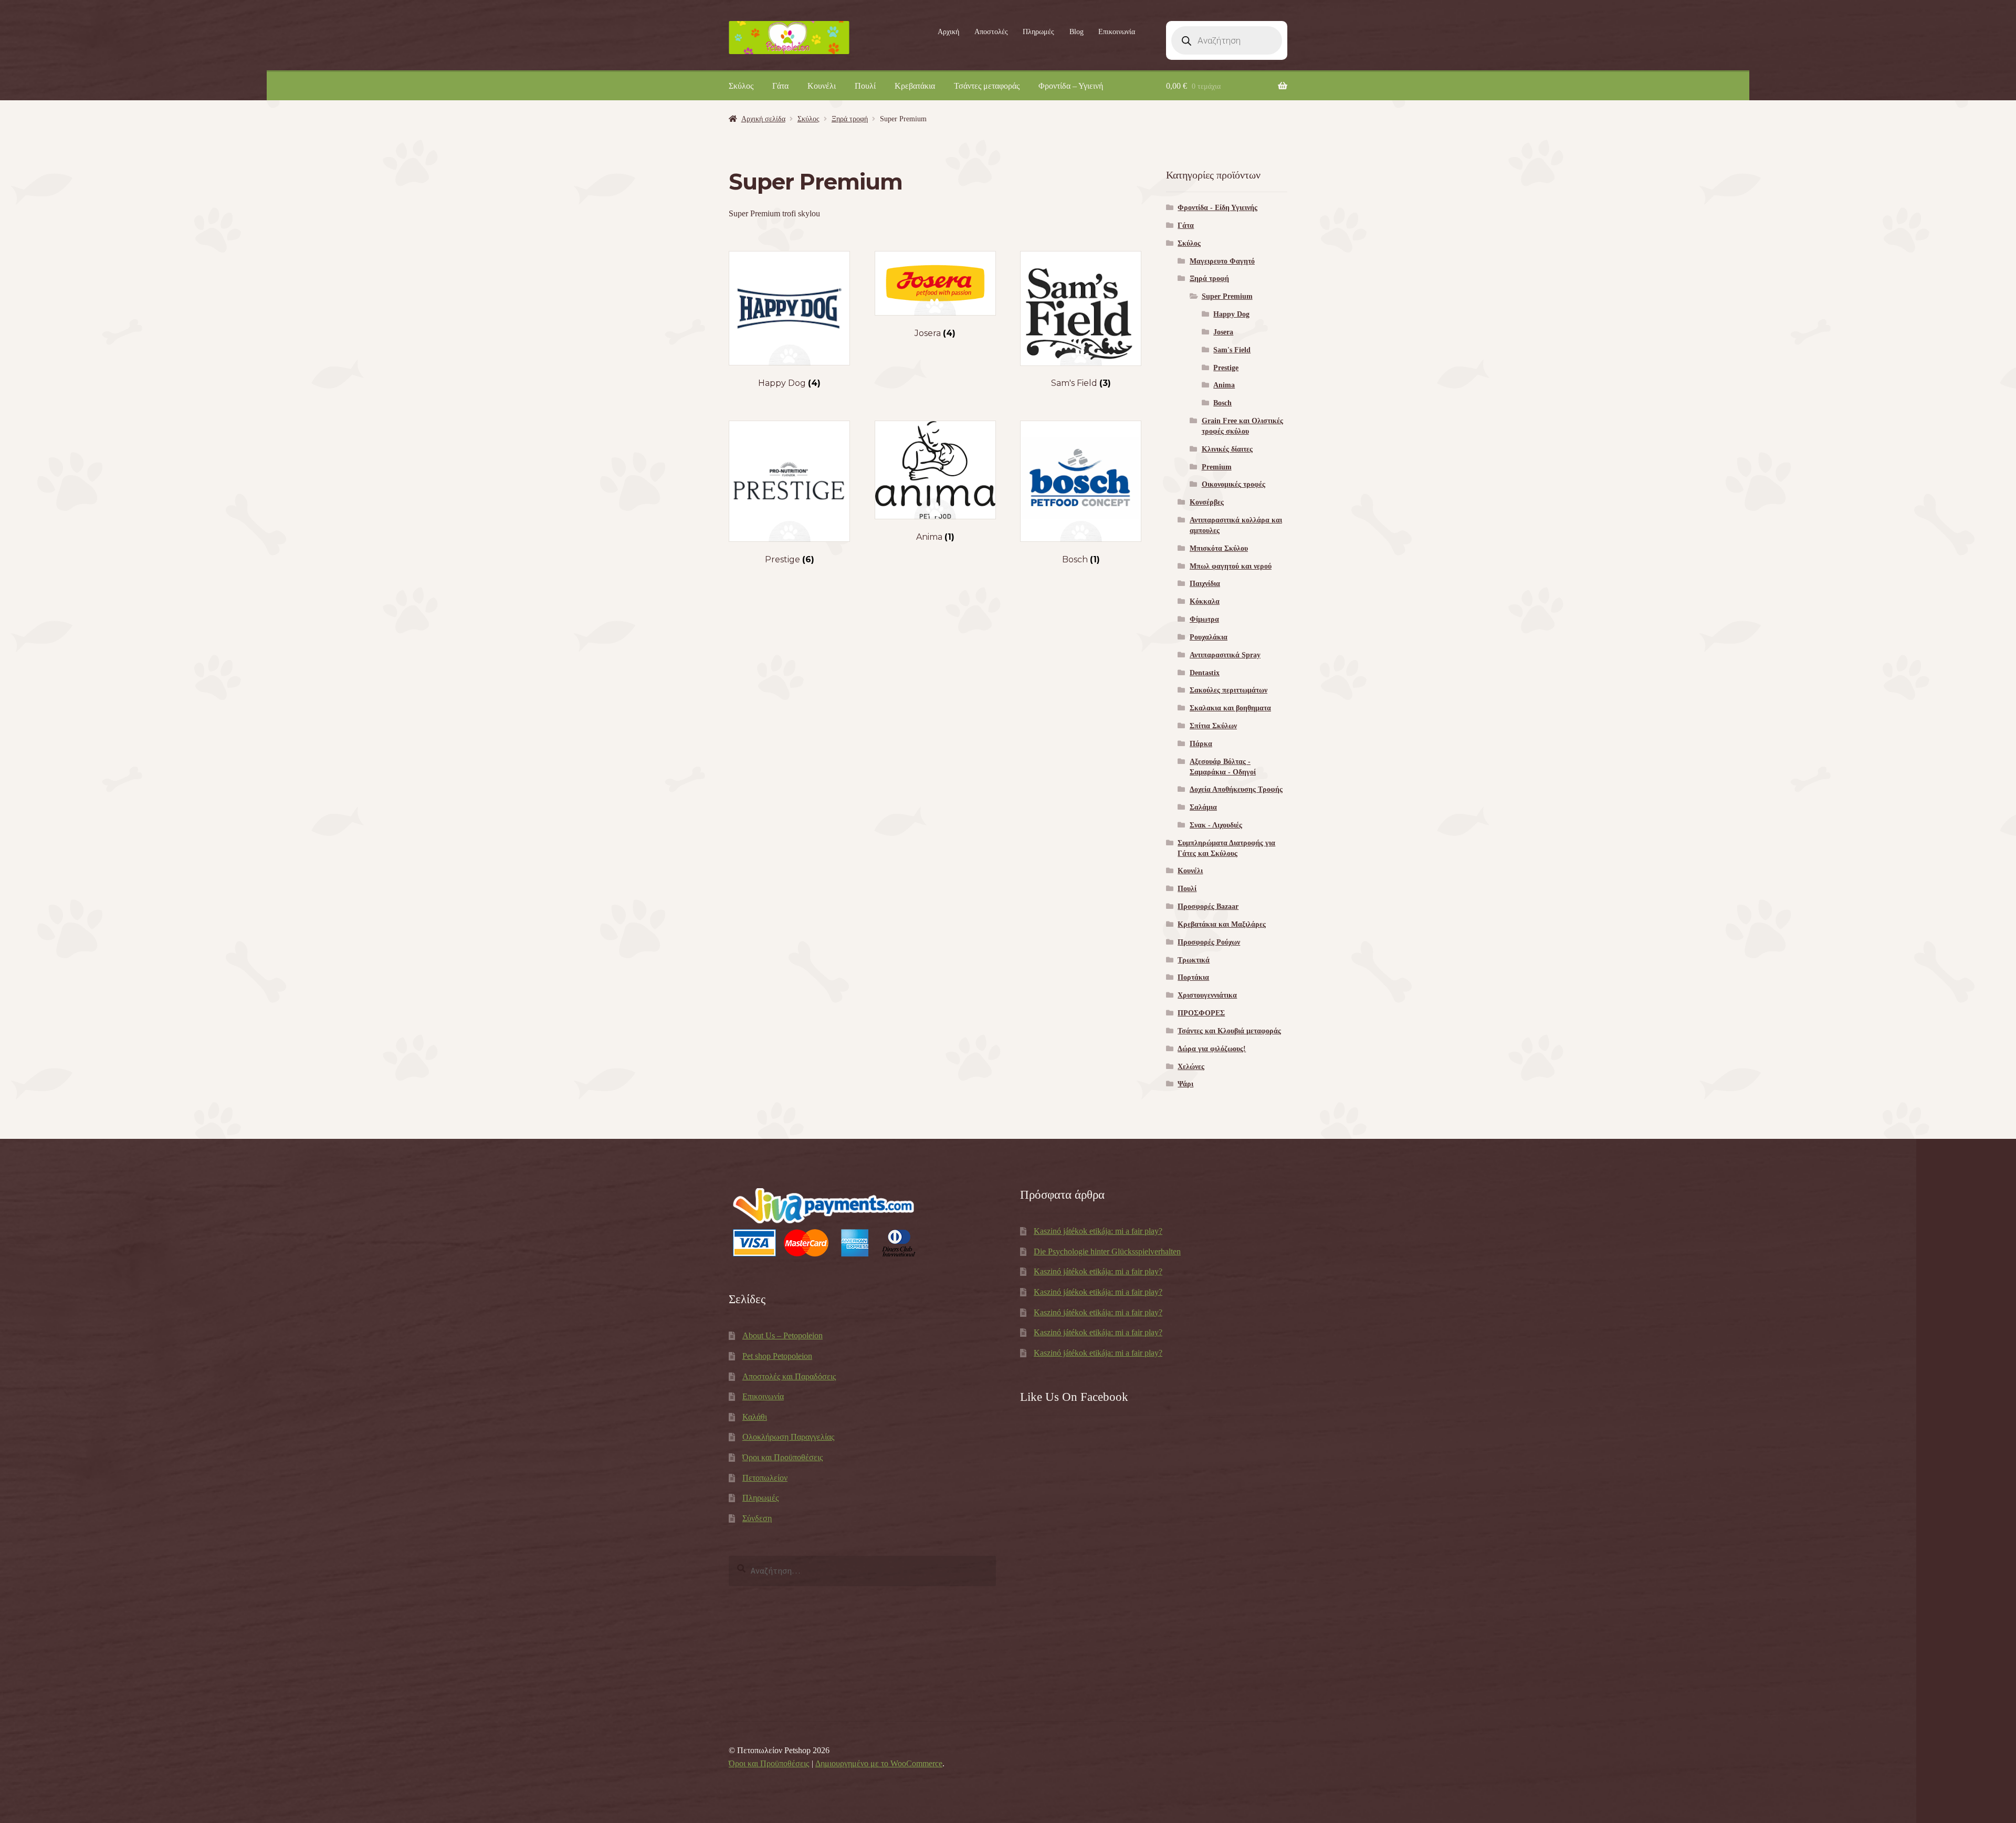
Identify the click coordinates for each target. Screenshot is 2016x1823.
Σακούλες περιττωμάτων (1228, 690)
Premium (1217, 467)
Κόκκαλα (1205, 601)
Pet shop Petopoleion (777, 1356)
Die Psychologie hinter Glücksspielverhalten (1107, 1251)
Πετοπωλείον (765, 1478)
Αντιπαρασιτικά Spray (1225, 655)
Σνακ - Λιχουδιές (1216, 825)
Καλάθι (755, 1417)
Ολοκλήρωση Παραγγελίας (788, 1437)
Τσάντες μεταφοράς (987, 86)
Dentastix (1205, 673)
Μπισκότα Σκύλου (1219, 548)
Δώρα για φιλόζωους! (1212, 1049)
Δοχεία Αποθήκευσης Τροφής (1236, 789)
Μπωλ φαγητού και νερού (1231, 566)
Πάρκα (1201, 744)
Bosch (1222, 403)
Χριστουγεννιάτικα (1207, 995)
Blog (1077, 32)
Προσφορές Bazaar (1208, 907)
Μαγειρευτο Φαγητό (1222, 261)
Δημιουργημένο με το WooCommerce (879, 1763)
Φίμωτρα (1204, 619)
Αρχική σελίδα (763, 119)
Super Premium (1227, 296)
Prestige (1226, 368)
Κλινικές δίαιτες (1227, 449)
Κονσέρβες (1207, 502)
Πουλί (865, 86)
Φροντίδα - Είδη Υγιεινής (1217, 208)
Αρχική (948, 32)
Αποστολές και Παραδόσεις (789, 1376)
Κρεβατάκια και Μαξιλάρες (1222, 924)
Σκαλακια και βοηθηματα (1230, 708)
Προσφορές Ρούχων (1209, 942)
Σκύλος (741, 86)
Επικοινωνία (1117, 32)
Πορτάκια (1193, 977)
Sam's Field (1232, 350)
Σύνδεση (757, 1518)
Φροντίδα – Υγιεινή (1071, 86)
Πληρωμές (1038, 32)
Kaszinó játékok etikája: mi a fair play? (1098, 1231)
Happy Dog (1231, 314)
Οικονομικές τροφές (1233, 484)
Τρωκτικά (1194, 960)
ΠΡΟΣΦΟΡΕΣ (1201, 1013)
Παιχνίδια (1205, 584)
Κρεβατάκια (915, 86)
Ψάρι (1185, 1084)
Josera (1223, 332)
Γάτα (780, 86)
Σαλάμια (1203, 807)
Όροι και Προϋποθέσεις (783, 1457)
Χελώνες (1191, 1067)
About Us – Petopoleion (783, 1335)
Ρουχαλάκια (1209, 637)
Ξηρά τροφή (850, 119)
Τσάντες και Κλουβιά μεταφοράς (1229, 1031)
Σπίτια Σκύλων (1213, 726)
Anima (1224, 385)
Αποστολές (991, 32)
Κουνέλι (822, 86)
